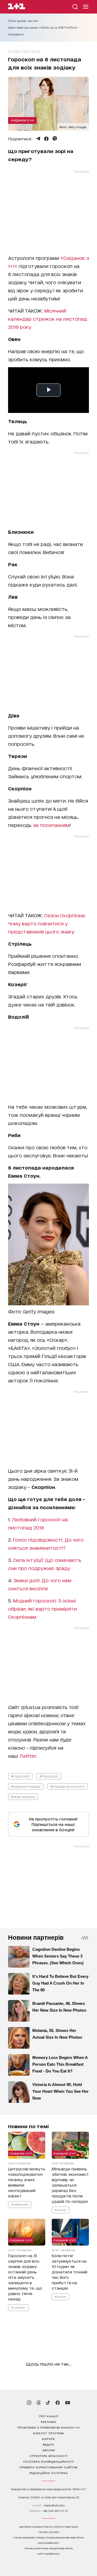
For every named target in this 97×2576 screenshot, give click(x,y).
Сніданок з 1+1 (22, 120)
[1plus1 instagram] (29, 2403)
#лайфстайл (20, 2204)
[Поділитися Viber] (55, 139)
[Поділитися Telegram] (38, 139)
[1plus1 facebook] (58, 2403)
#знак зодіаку (23, 1797)
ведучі (48, 2444)
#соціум (60, 2210)
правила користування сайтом (48, 2467)
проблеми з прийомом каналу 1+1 (48, 2427)
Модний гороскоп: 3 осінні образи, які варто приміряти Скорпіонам (42, 1608)
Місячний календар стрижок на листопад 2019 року (48, 319)
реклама (48, 2422)
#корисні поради (26, 1786)
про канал (49, 2416)
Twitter (28, 1756)
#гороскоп (20, 1776)
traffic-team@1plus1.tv (49, 2554)
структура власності (49, 2456)
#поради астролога (68, 1786)
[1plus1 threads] (39, 2403)
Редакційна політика (49, 2473)
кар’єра (48, 2439)
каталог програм (48, 2433)
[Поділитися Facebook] (46, 139)
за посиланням (51, 825)
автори (49, 2450)
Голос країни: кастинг (23, 21)
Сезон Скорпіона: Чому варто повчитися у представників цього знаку (47, 923)
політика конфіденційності (49, 2461)
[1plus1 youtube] (68, 2403)
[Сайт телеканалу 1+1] (17, 7)
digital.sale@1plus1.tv (48, 2543)
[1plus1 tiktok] (48, 2403)
